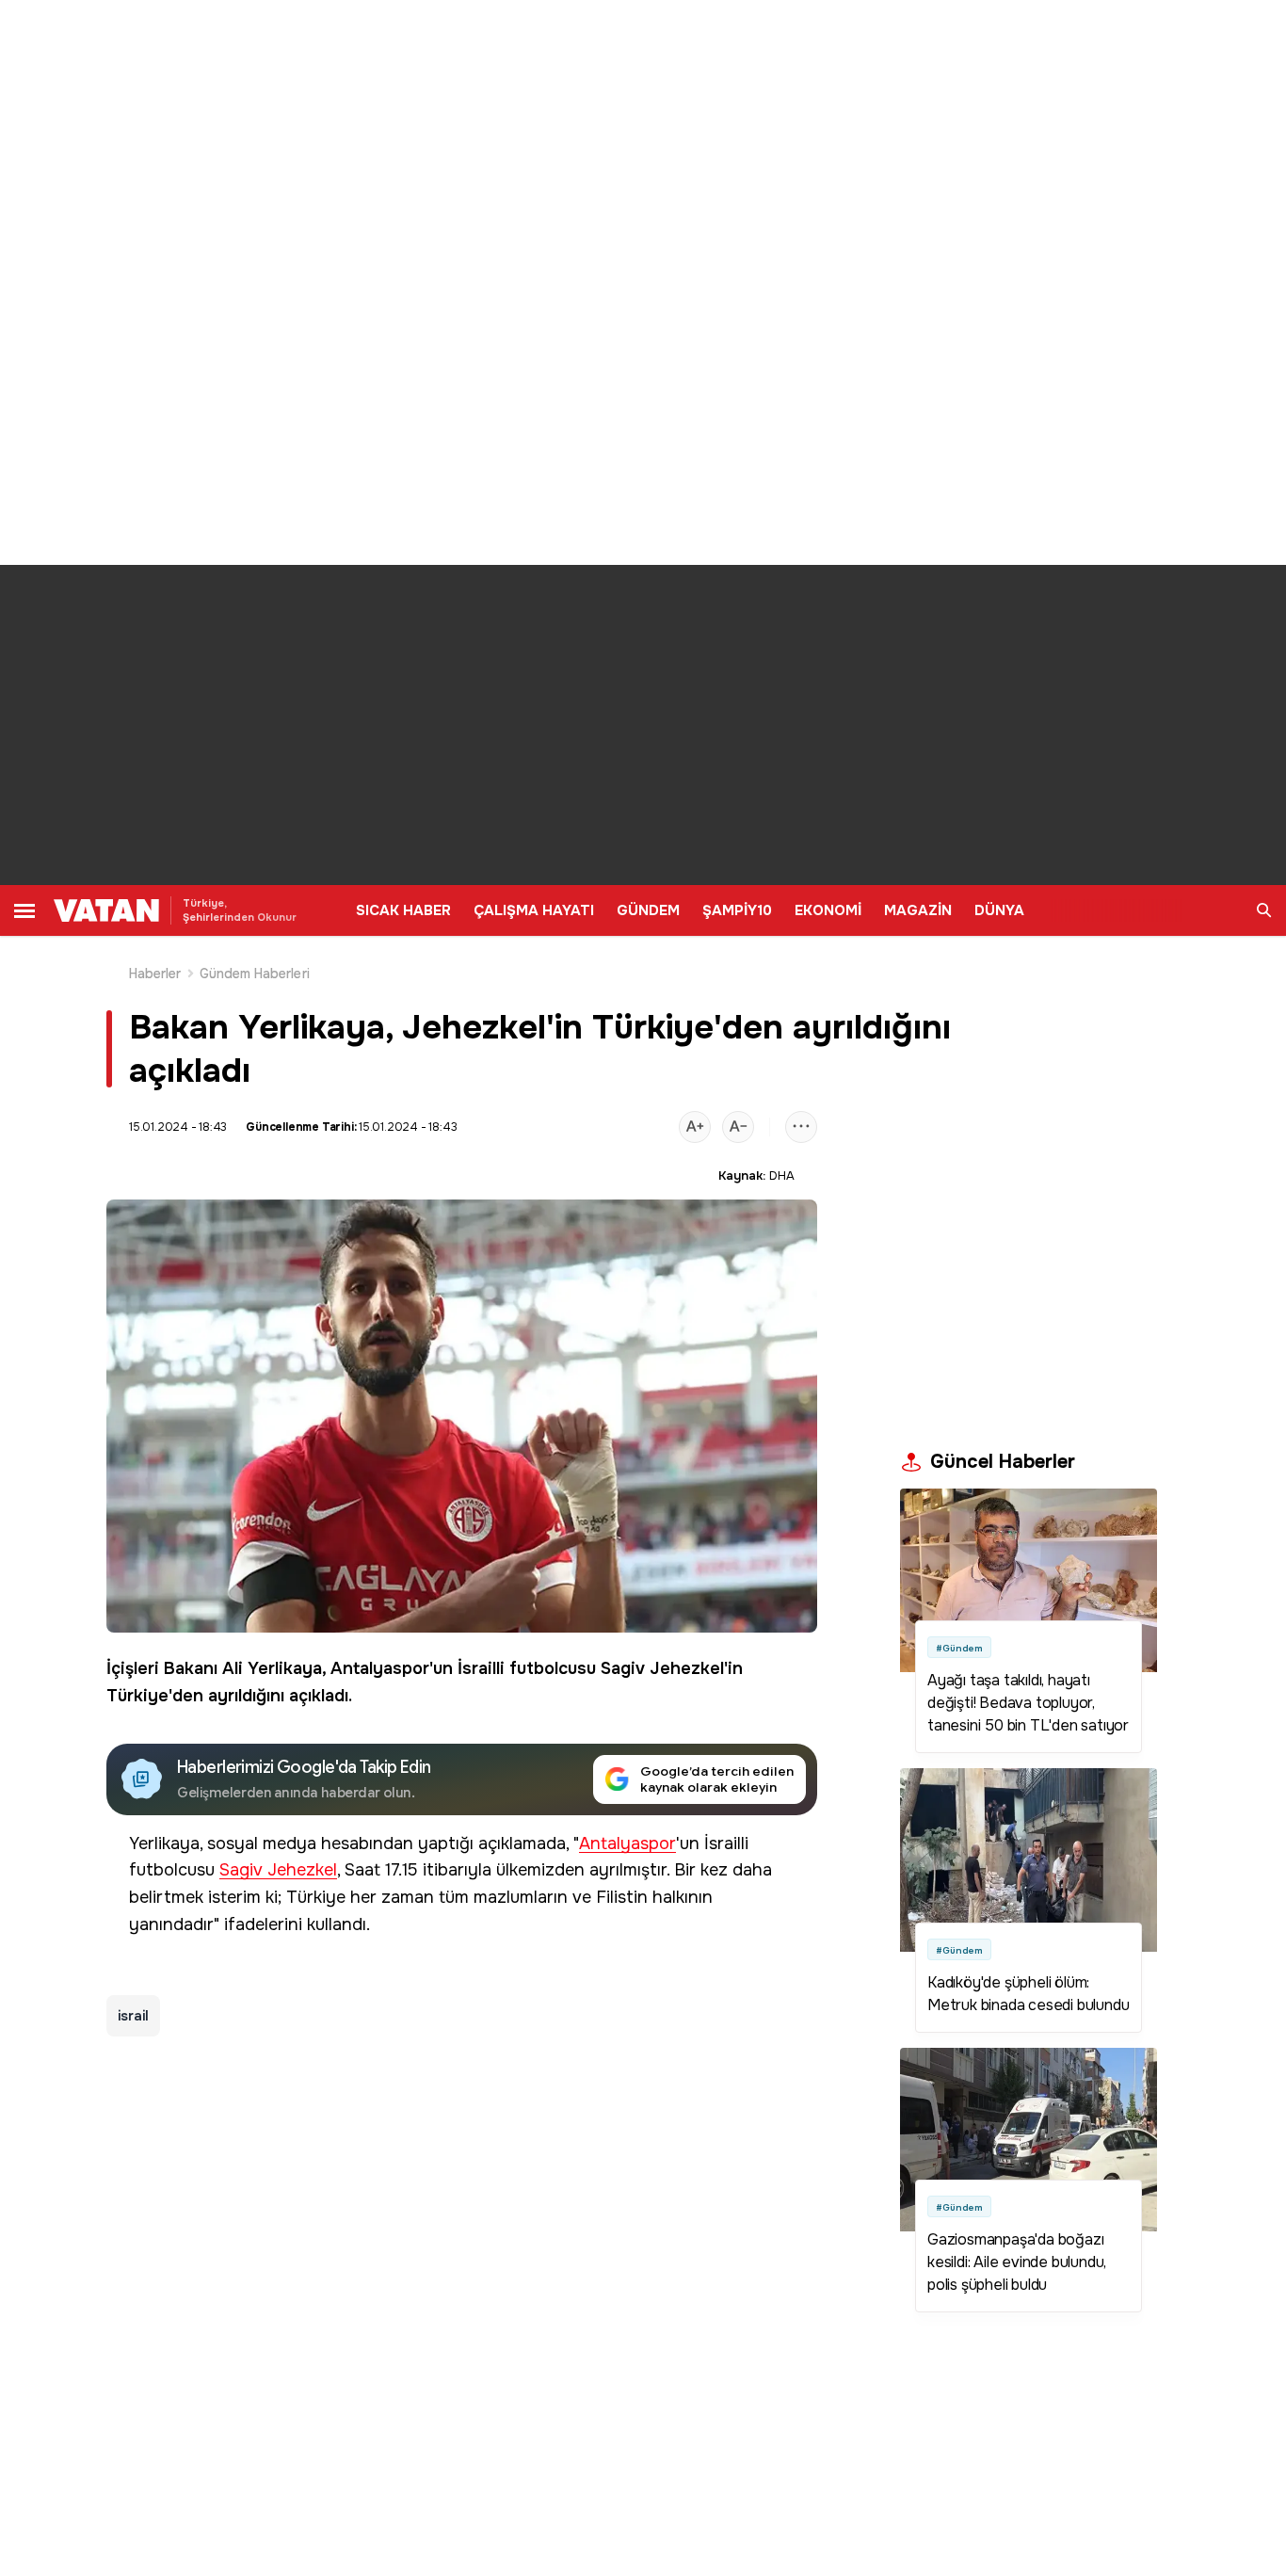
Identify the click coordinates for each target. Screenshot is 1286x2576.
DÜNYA (999, 910)
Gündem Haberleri (255, 974)
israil (133, 2016)
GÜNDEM (648, 910)
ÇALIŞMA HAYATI (534, 910)
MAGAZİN (918, 910)
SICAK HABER (403, 910)
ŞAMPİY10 (737, 910)
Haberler (155, 974)
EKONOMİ (828, 910)
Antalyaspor (380, 1668)
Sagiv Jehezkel (662, 1668)
